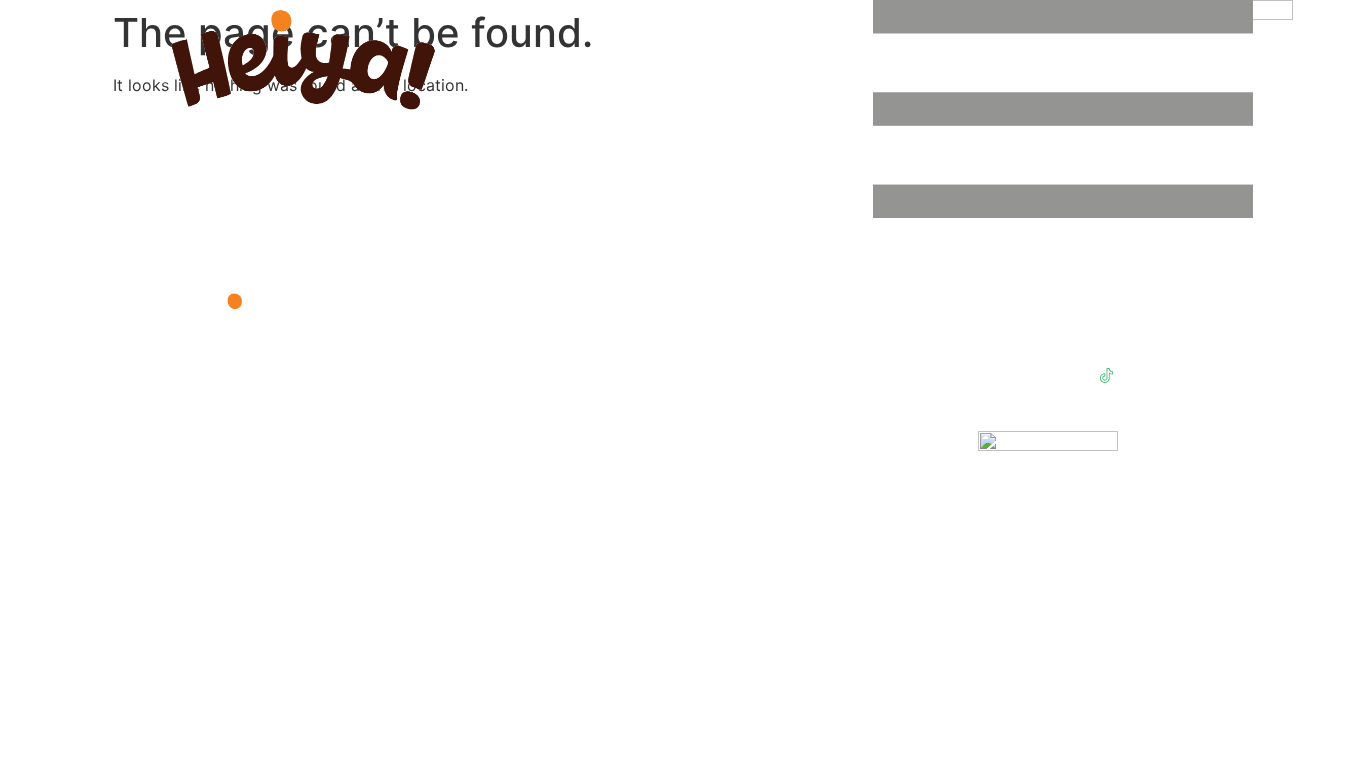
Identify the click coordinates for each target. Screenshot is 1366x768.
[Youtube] (993, 376)
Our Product (813, 353)
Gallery (798, 375)
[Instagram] (1069, 376)
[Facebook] (1031, 376)
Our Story (806, 331)
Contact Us (810, 397)
